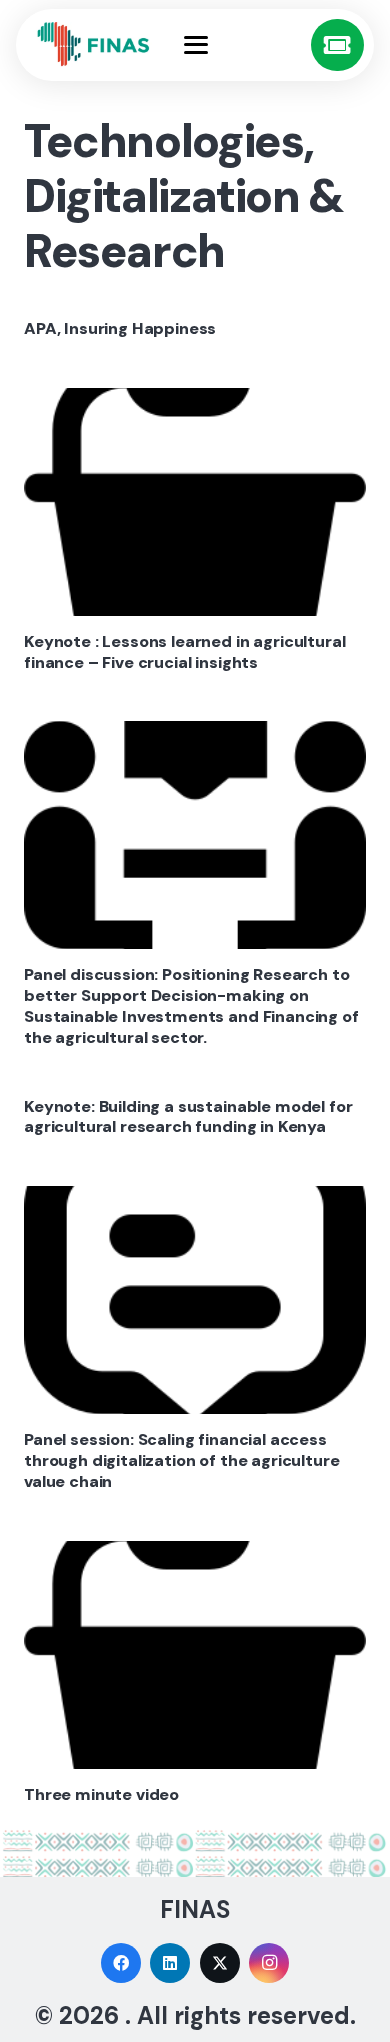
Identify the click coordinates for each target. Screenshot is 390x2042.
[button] (241, 45)
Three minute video (101, 1794)
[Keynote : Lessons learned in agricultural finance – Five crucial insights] (195, 502)
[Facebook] (121, 1963)
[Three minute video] (195, 1655)
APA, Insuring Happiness (120, 328)
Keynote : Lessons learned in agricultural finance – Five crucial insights (184, 652)
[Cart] (337, 45)
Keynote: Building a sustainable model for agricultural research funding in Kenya (188, 1117)
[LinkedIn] (170, 1963)
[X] (220, 1963)
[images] (94, 44)
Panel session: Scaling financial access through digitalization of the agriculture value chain (181, 1460)
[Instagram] (269, 1963)
